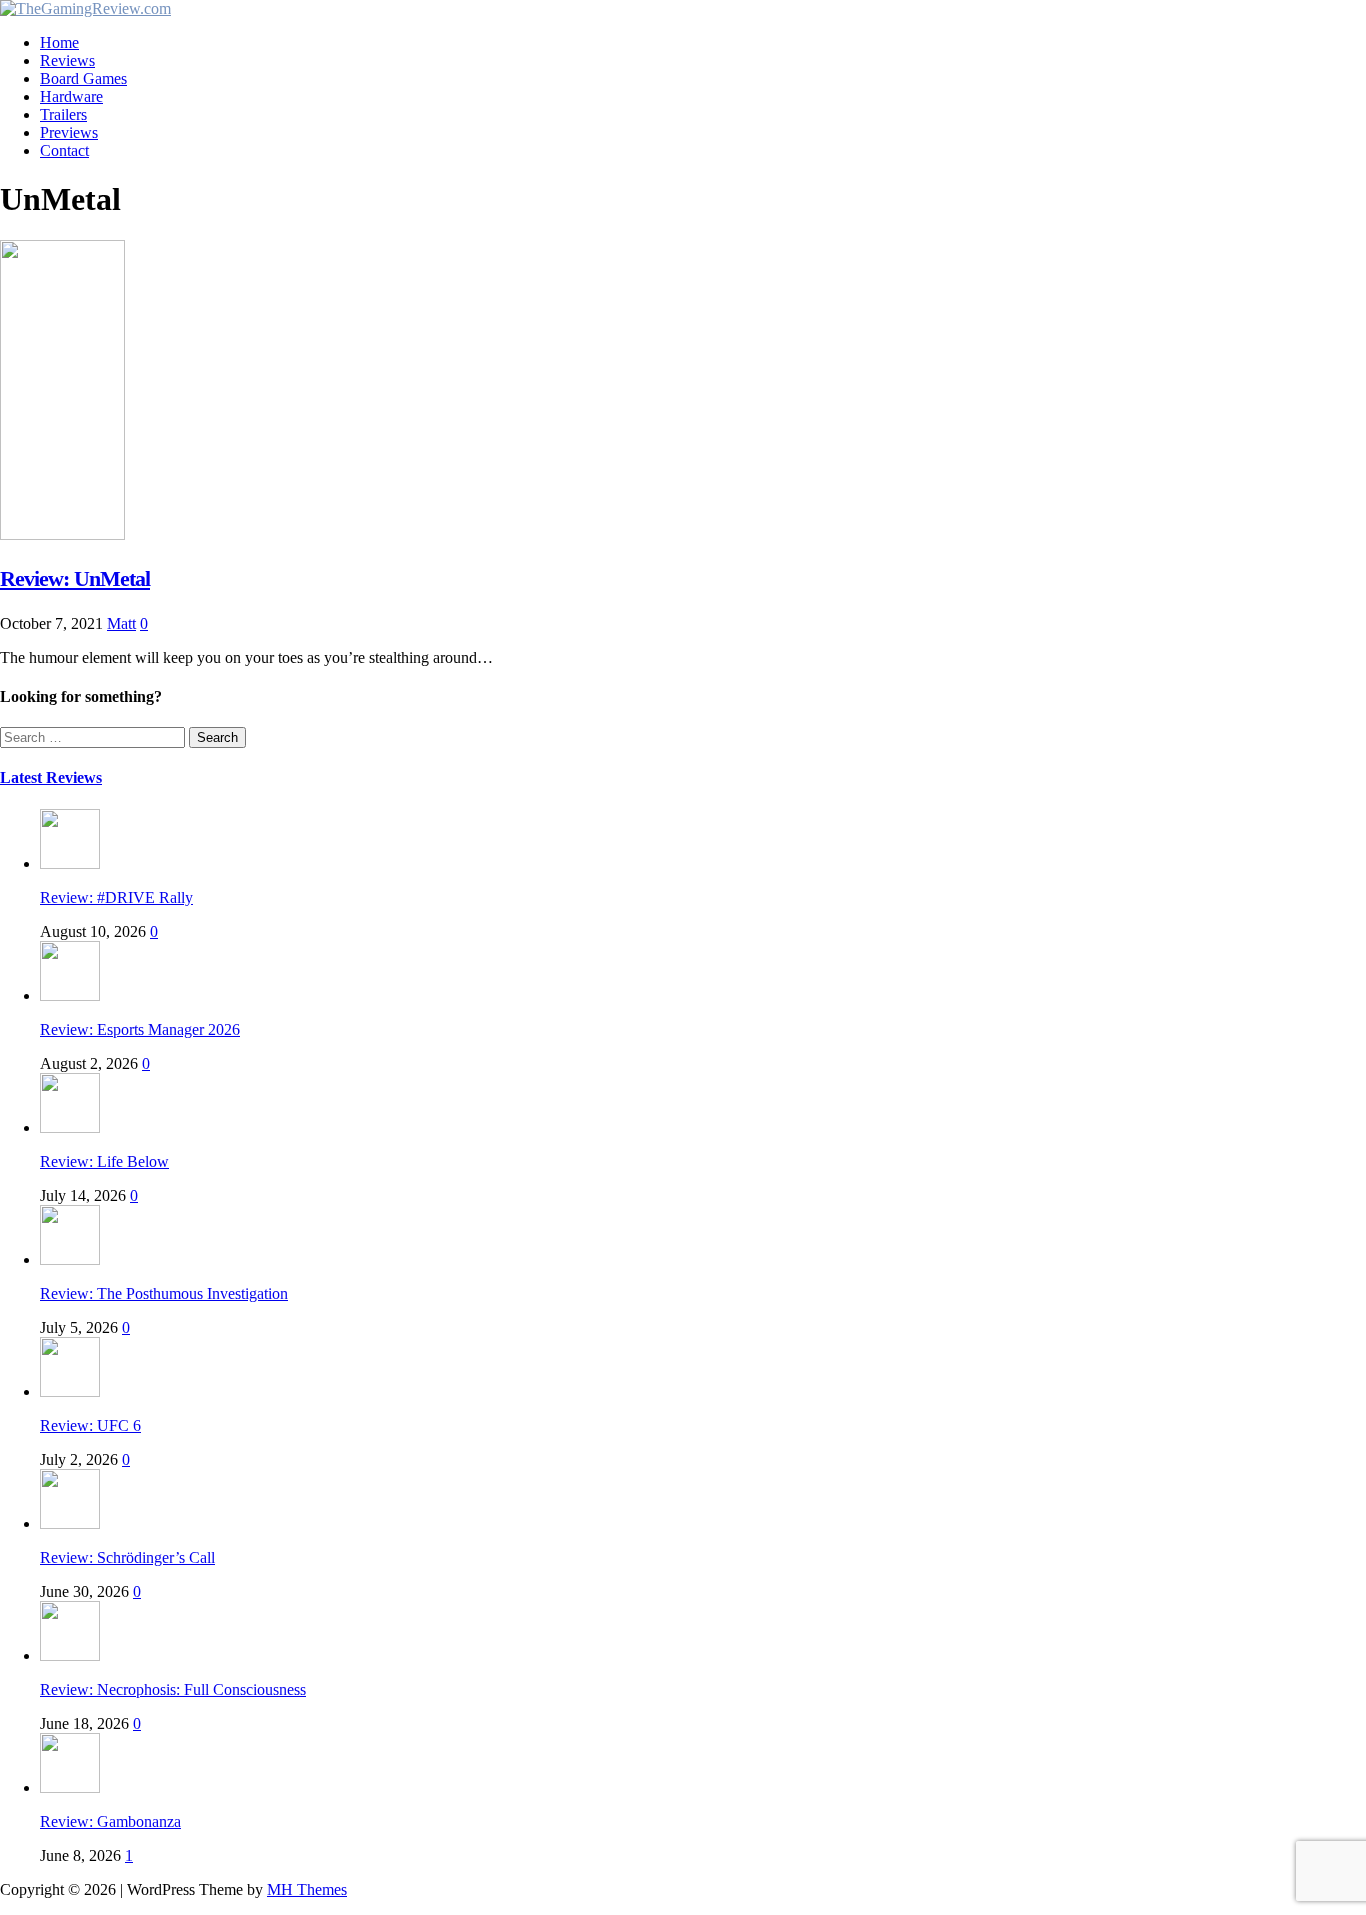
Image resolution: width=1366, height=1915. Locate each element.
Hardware (71, 96)
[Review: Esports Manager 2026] (70, 995)
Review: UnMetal (75, 578)
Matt (121, 623)
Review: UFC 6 (90, 1425)
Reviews (67, 60)
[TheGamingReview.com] (85, 8)
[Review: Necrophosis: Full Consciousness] (70, 1655)
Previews (69, 132)
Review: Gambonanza (110, 1821)
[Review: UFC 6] (70, 1391)
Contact (64, 150)
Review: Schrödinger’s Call (127, 1557)
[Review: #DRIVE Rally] (70, 863)
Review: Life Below (104, 1161)
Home (59, 42)
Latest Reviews (51, 777)
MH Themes (307, 1889)
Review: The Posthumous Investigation (164, 1293)
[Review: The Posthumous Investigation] (70, 1259)
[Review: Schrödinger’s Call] (70, 1523)
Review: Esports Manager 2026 (140, 1029)
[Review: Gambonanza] (70, 1787)
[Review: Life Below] (70, 1127)
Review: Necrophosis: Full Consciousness (173, 1689)
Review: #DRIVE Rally (116, 897)
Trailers (63, 114)
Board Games (83, 78)
